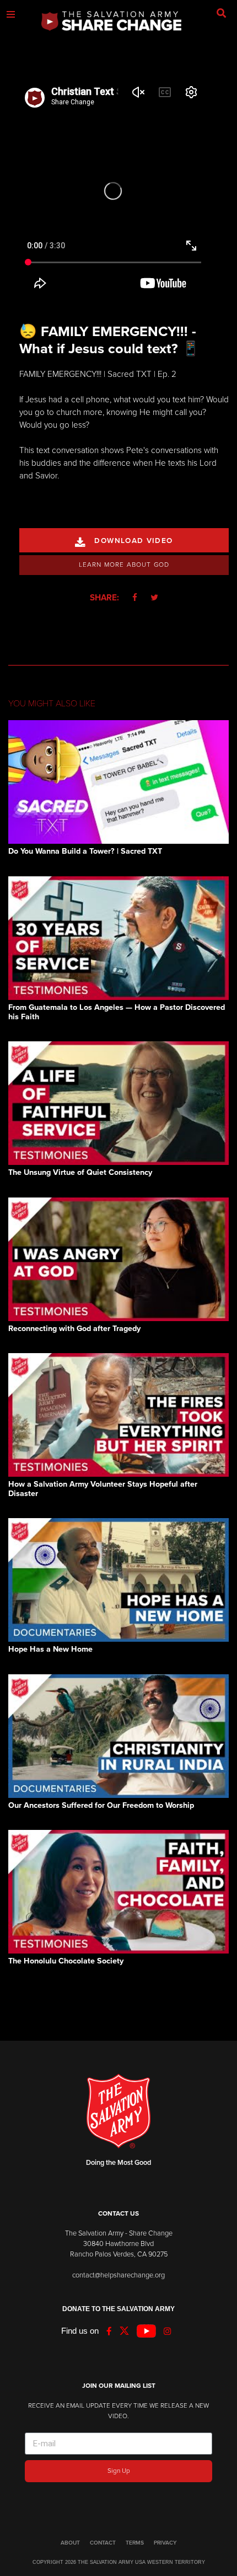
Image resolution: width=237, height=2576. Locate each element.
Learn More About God (124, 565)
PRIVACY (165, 2543)
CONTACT (103, 2543)
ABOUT (70, 2543)
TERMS (135, 2543)
